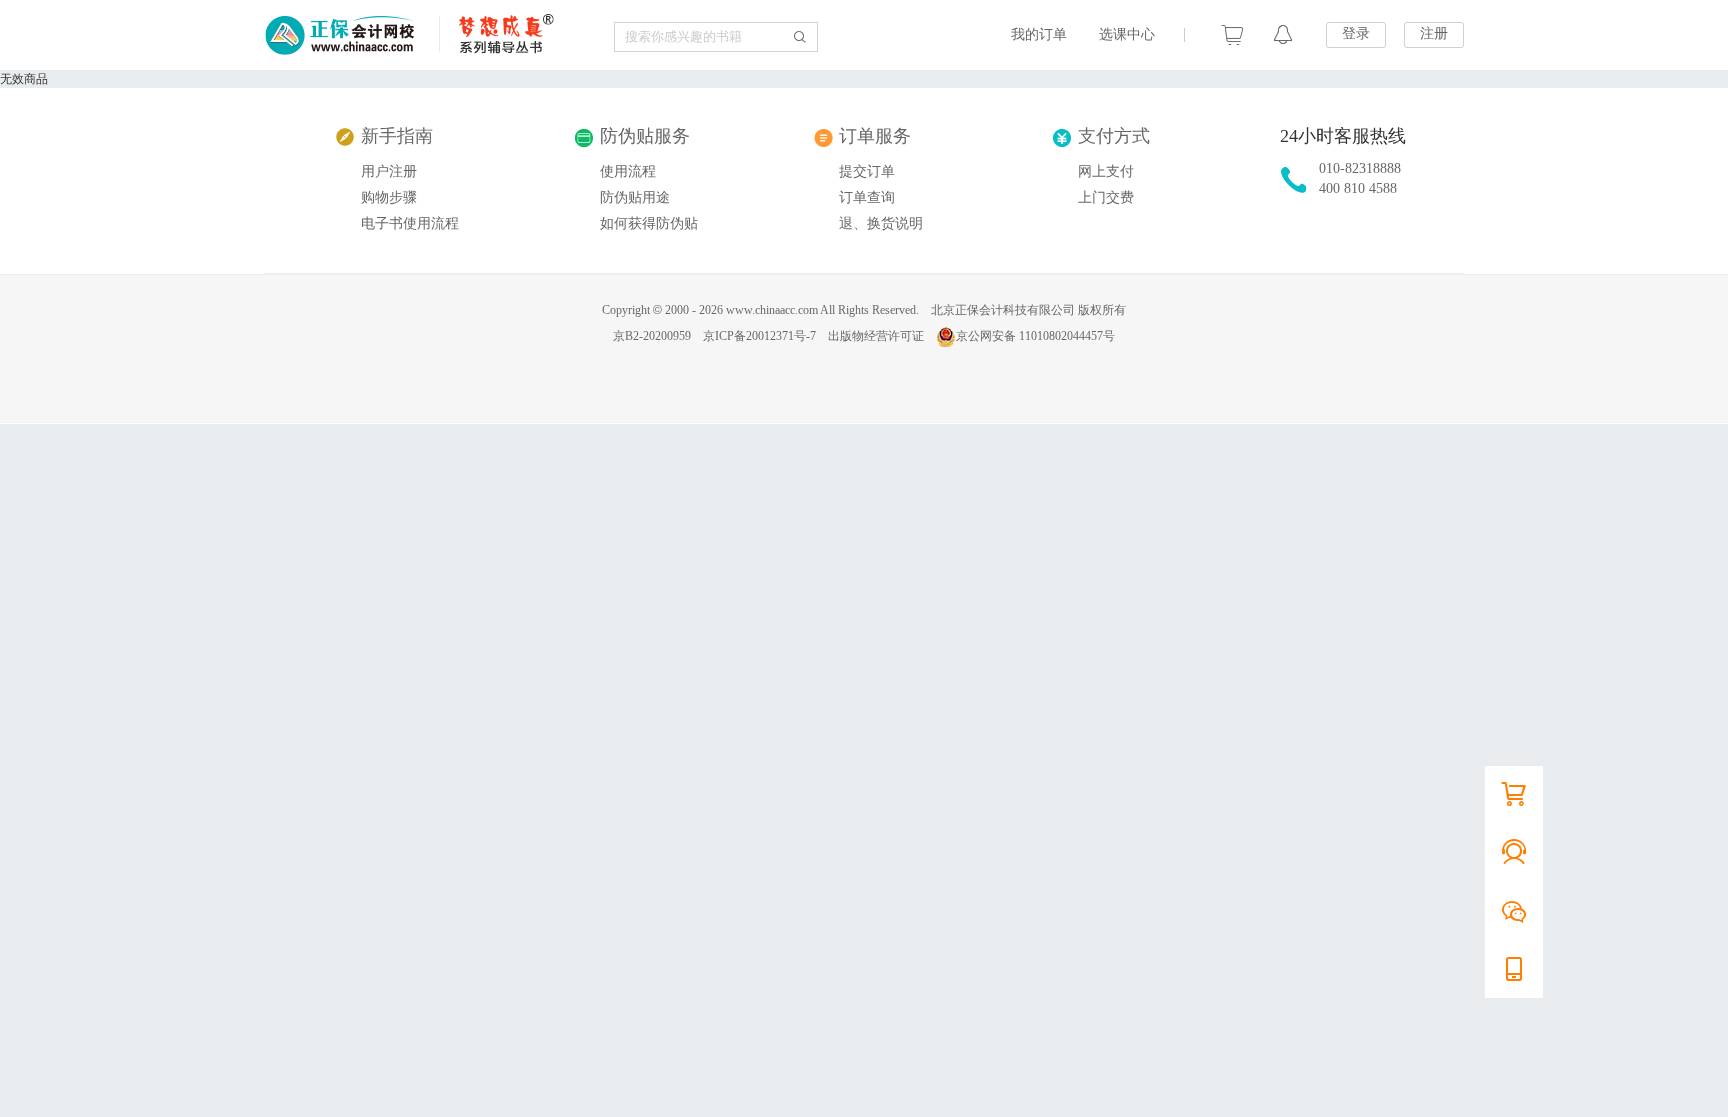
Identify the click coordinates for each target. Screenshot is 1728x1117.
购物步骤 (389, 197)
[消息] (1283, 35)
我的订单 (1039, 34)
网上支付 (1106, 171)
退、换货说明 (881, 223)
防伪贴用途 (635, 197)
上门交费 (1106, 197)
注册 (1434, 33)
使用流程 (628, 171)
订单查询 (867, 197)
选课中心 (1127, 34)
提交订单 (867, 171)
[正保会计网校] (341, 35)
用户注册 (389, 171)
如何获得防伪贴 (649, 223)
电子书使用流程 (410, 223)
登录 (1356, 33)
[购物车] (1233, 35)
